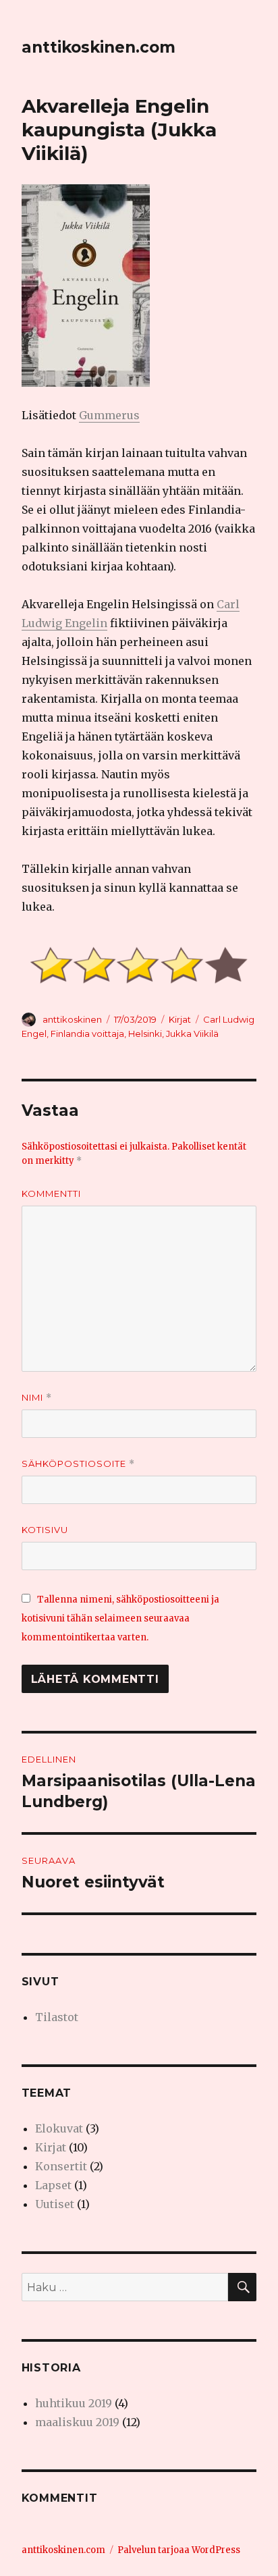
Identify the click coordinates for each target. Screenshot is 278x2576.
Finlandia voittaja (87, 1034)
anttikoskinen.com (99, 47)
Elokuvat (59, 2128)
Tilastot (57, 2017)
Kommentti (51, 1193)
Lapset (53, 2185)
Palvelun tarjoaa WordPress (179, 2550)
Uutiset (55, 2204)
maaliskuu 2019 (77, 2422)
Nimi (37, 1398)
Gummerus (109, 415)
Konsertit (61, 2166)
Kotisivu (45, 1530)
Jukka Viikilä (192, 1034)
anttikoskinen (72, 1019)
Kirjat (180, 1019)
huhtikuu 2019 (74, 2403)
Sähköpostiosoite (78, 1464)
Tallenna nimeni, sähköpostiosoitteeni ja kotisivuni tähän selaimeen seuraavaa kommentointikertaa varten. (120, 1618)
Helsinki (145, 1034)
